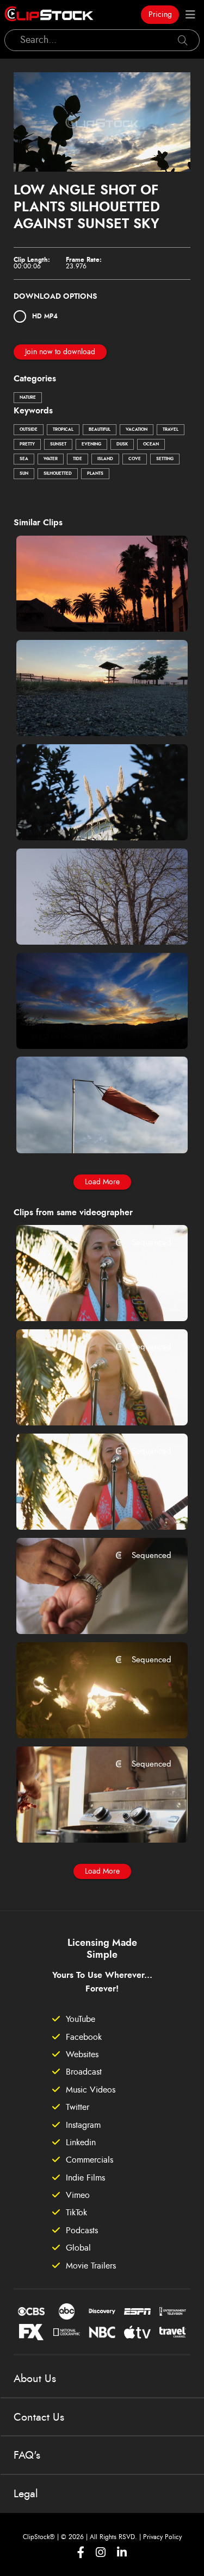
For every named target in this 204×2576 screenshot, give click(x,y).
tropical (63, 430)
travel (171, 430)
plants (95, 474)
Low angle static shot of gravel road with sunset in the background (88, 713)
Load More (102, 1182)
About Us (35, 2379)
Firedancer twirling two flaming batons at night (88, 1715)
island (105, 459)
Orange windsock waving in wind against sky (88, 1131)
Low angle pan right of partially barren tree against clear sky (88, 921)
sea (24, 459)
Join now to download (60, 352)
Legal (26, 2494)
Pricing (160, 15)
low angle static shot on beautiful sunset (88, 1026)
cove (135, 459)
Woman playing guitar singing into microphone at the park (88, 1403)
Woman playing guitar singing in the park (88, 1506)
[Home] (49, 15)
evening (91, 444)
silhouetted (58, 474)
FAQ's (27, 2455)
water (51, 459)
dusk (122, 444)
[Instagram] (101, 2552)
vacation (137, 430)
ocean (151, 444)
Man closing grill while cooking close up (88, 1819)
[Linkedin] (122, 2552)
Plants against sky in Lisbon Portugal (88, 817)
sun (24, 474)
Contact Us (39, 2417)
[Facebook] (81, 2552)
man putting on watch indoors (88, 1611)
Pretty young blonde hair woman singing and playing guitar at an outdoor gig (88, 1298)
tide (78, 459)
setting (165, 459)
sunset (58, 444)
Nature (28, 398)
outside (29, 430)
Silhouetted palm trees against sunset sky (88, 608)
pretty (27, 444)
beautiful (100, 430)
